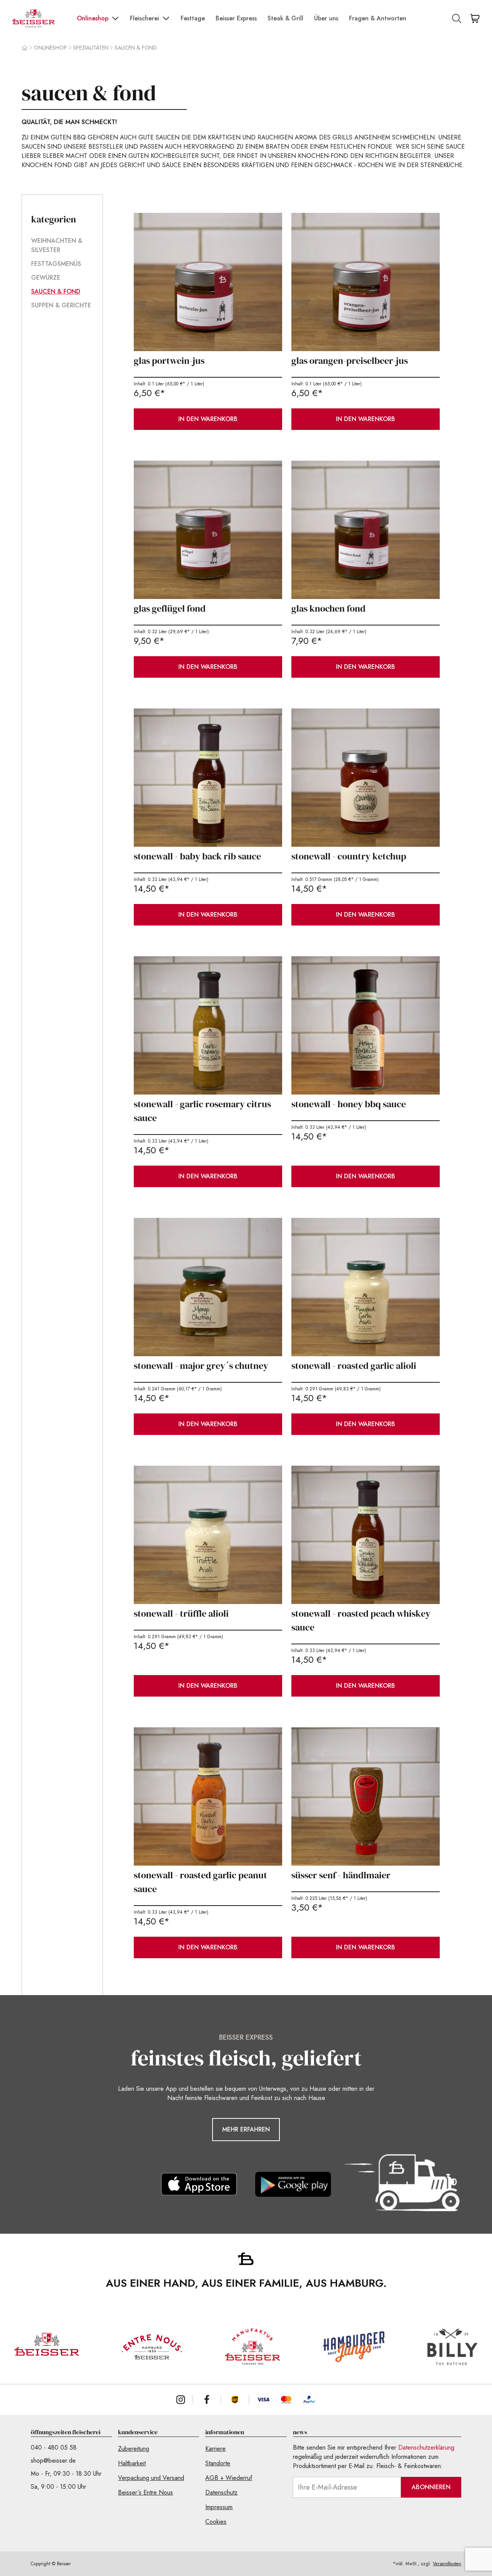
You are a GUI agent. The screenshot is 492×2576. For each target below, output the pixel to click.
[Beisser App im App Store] (199, 2184)
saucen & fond (136, 48)
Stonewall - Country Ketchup (349, 856)
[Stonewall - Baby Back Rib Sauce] (208, 778)
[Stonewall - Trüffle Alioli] (208, 1535)
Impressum (219, 2507)
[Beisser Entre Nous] (152, 2347)
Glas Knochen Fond (328, 608)
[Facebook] (207, 2400)
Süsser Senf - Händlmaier (341, 1875)
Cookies (216, 2522)
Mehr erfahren (246, 2129)
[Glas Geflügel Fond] (208, 530)
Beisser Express (236, 18)
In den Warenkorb (208, 419)
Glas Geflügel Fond (170, 608)
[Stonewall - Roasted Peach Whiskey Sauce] (366, 1535)
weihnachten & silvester (57, 245)
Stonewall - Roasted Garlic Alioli (354, 1366)
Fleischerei (145, 18)
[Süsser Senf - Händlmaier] (366, 1796)
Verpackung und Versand (151, 2478)
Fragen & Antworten (378, 18)
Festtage (193, 18)
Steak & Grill (285, 18)
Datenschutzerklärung (426, 2447)
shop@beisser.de (53, 2461)
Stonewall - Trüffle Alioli (181, 1613)
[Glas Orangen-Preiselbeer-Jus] (366, 282)
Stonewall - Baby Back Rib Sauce (197, 856)
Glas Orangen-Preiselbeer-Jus (350, 361)
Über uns (326, 18)
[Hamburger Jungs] (354, 2347)
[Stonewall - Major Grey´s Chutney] (208, 1287)
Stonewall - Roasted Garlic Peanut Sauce (200, 1882)
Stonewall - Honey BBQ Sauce (349, 1104)
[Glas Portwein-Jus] (208, 282)
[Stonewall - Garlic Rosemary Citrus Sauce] (208, 1025)
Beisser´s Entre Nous (145, 2492)
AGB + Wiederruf (229, 2478)
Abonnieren (431, 2487)
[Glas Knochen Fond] (366, 530)
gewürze (46, 278)
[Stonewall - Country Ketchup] (366, 778)
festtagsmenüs (56, 264)
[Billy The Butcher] (452, 2347)
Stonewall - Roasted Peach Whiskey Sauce (361, 1620)
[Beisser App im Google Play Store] (293, 2184)
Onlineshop (93, 18)
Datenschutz (221, 2492)
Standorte (218, 2463)
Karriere (215, 2449)
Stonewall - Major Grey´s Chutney (201, 1366)
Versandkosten (447, 2564)
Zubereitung (134, 2449)
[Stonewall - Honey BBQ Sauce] (366, 1025)
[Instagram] (181, 2400)
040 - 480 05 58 (54, 2447)
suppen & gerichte (61, 305)
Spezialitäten (91, 48)
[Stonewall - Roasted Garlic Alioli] (366, 1287)
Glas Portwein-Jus (169, 361)
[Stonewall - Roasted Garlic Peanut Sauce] (208, 1796)
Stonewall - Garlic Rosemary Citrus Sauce (202, 1111)
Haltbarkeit (132, 2463)
